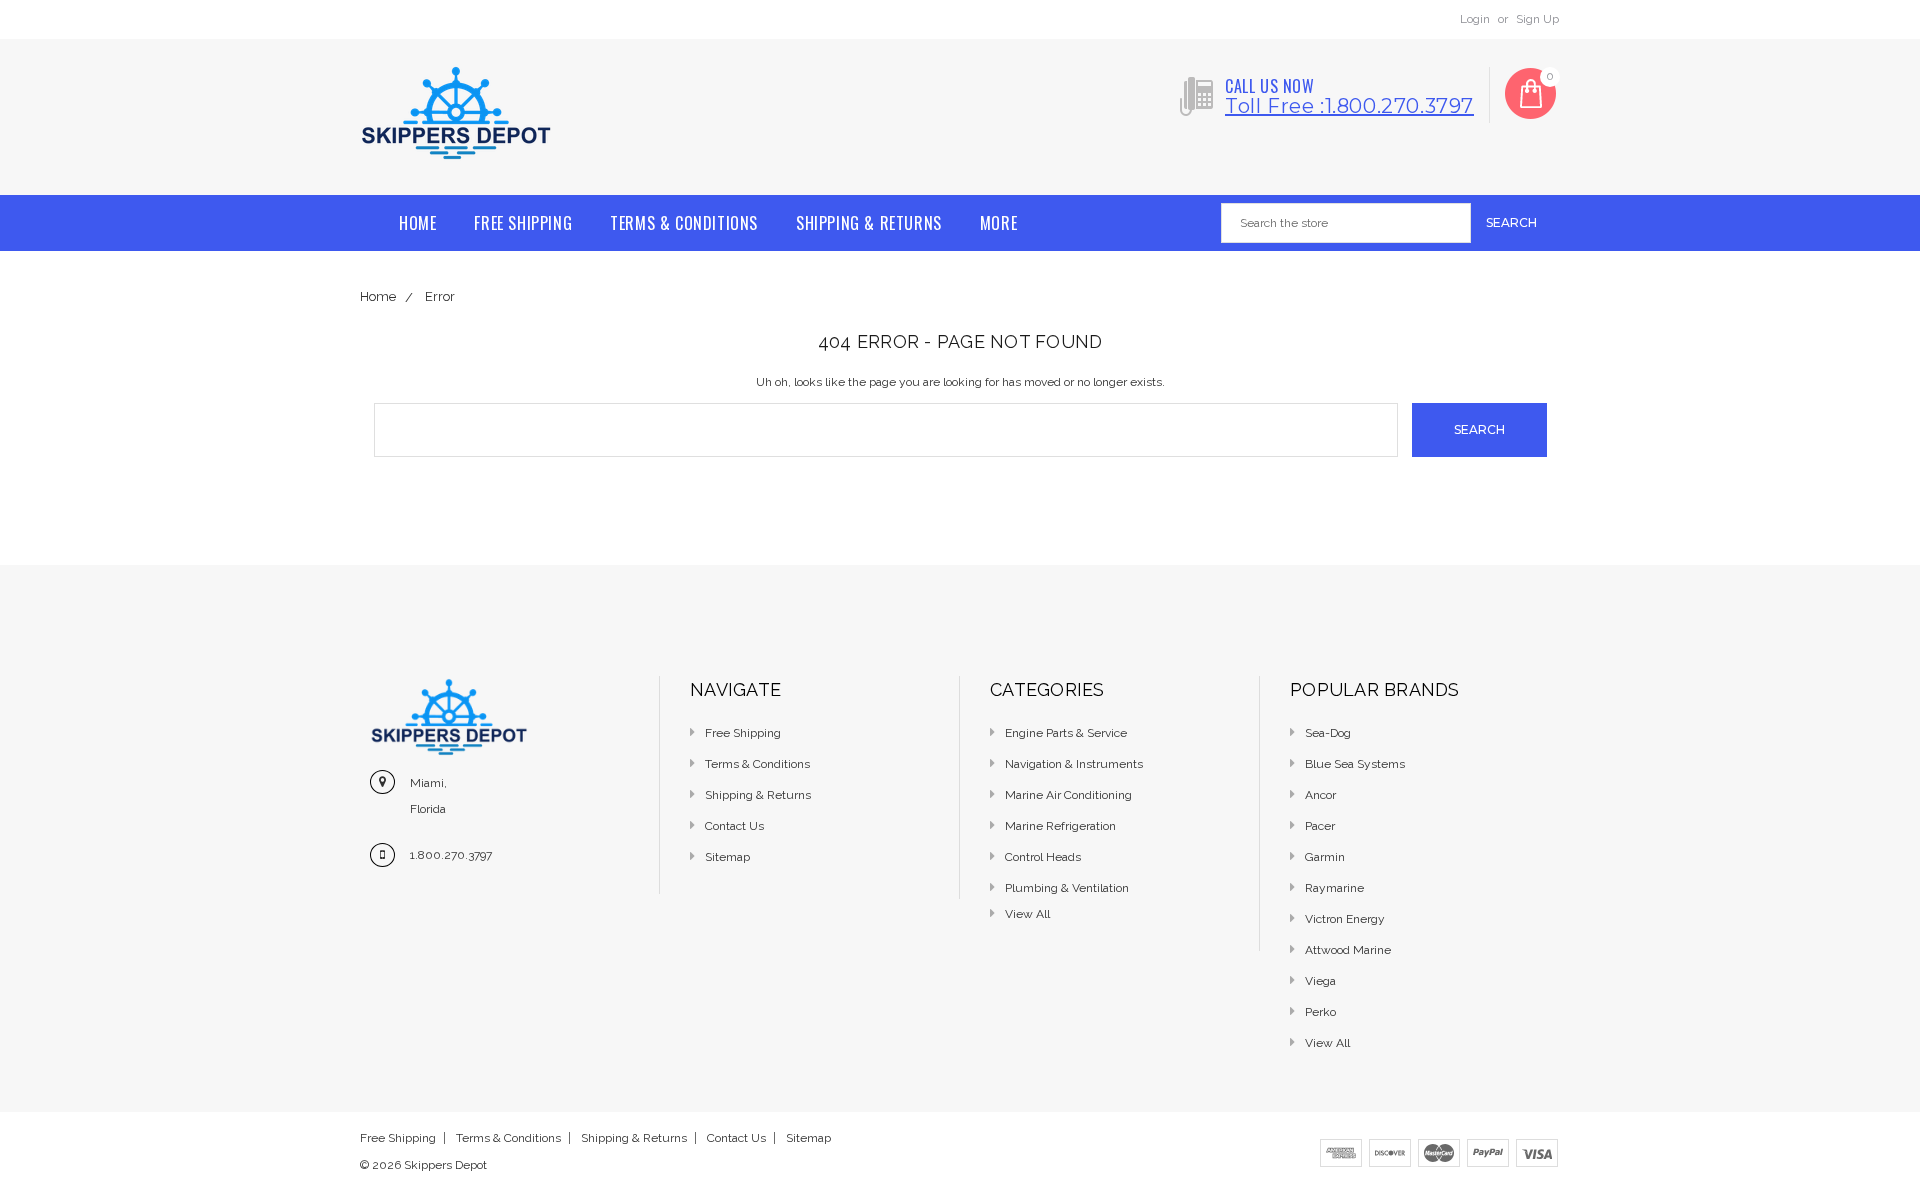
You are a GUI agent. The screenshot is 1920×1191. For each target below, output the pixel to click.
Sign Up (1537, 19)
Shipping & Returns (869, 223)
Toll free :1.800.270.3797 (1349, 106)
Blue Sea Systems (1355, 764)
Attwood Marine (1348, 950)
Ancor (1320, 795)
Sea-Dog (1328, 733)
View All (1327, 1043)
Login (1475, 19)
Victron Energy (1345, 919)
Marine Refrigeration (1060, 826)
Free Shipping (523, 223)
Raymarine (1334, 888)
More (998, 223)
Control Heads (1043, 857)
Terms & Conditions (684, 223)
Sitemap (727, 857)
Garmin (1325, 857)
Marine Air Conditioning (1068, 795)
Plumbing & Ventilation (1067, 888)
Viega (1320, 981)
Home (417, 223)
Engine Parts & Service (1066, 733)
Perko (1320, 1012)
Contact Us (734, 826)
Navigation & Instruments (1074, 764)
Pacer (1320, 826)
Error (440, 296)
